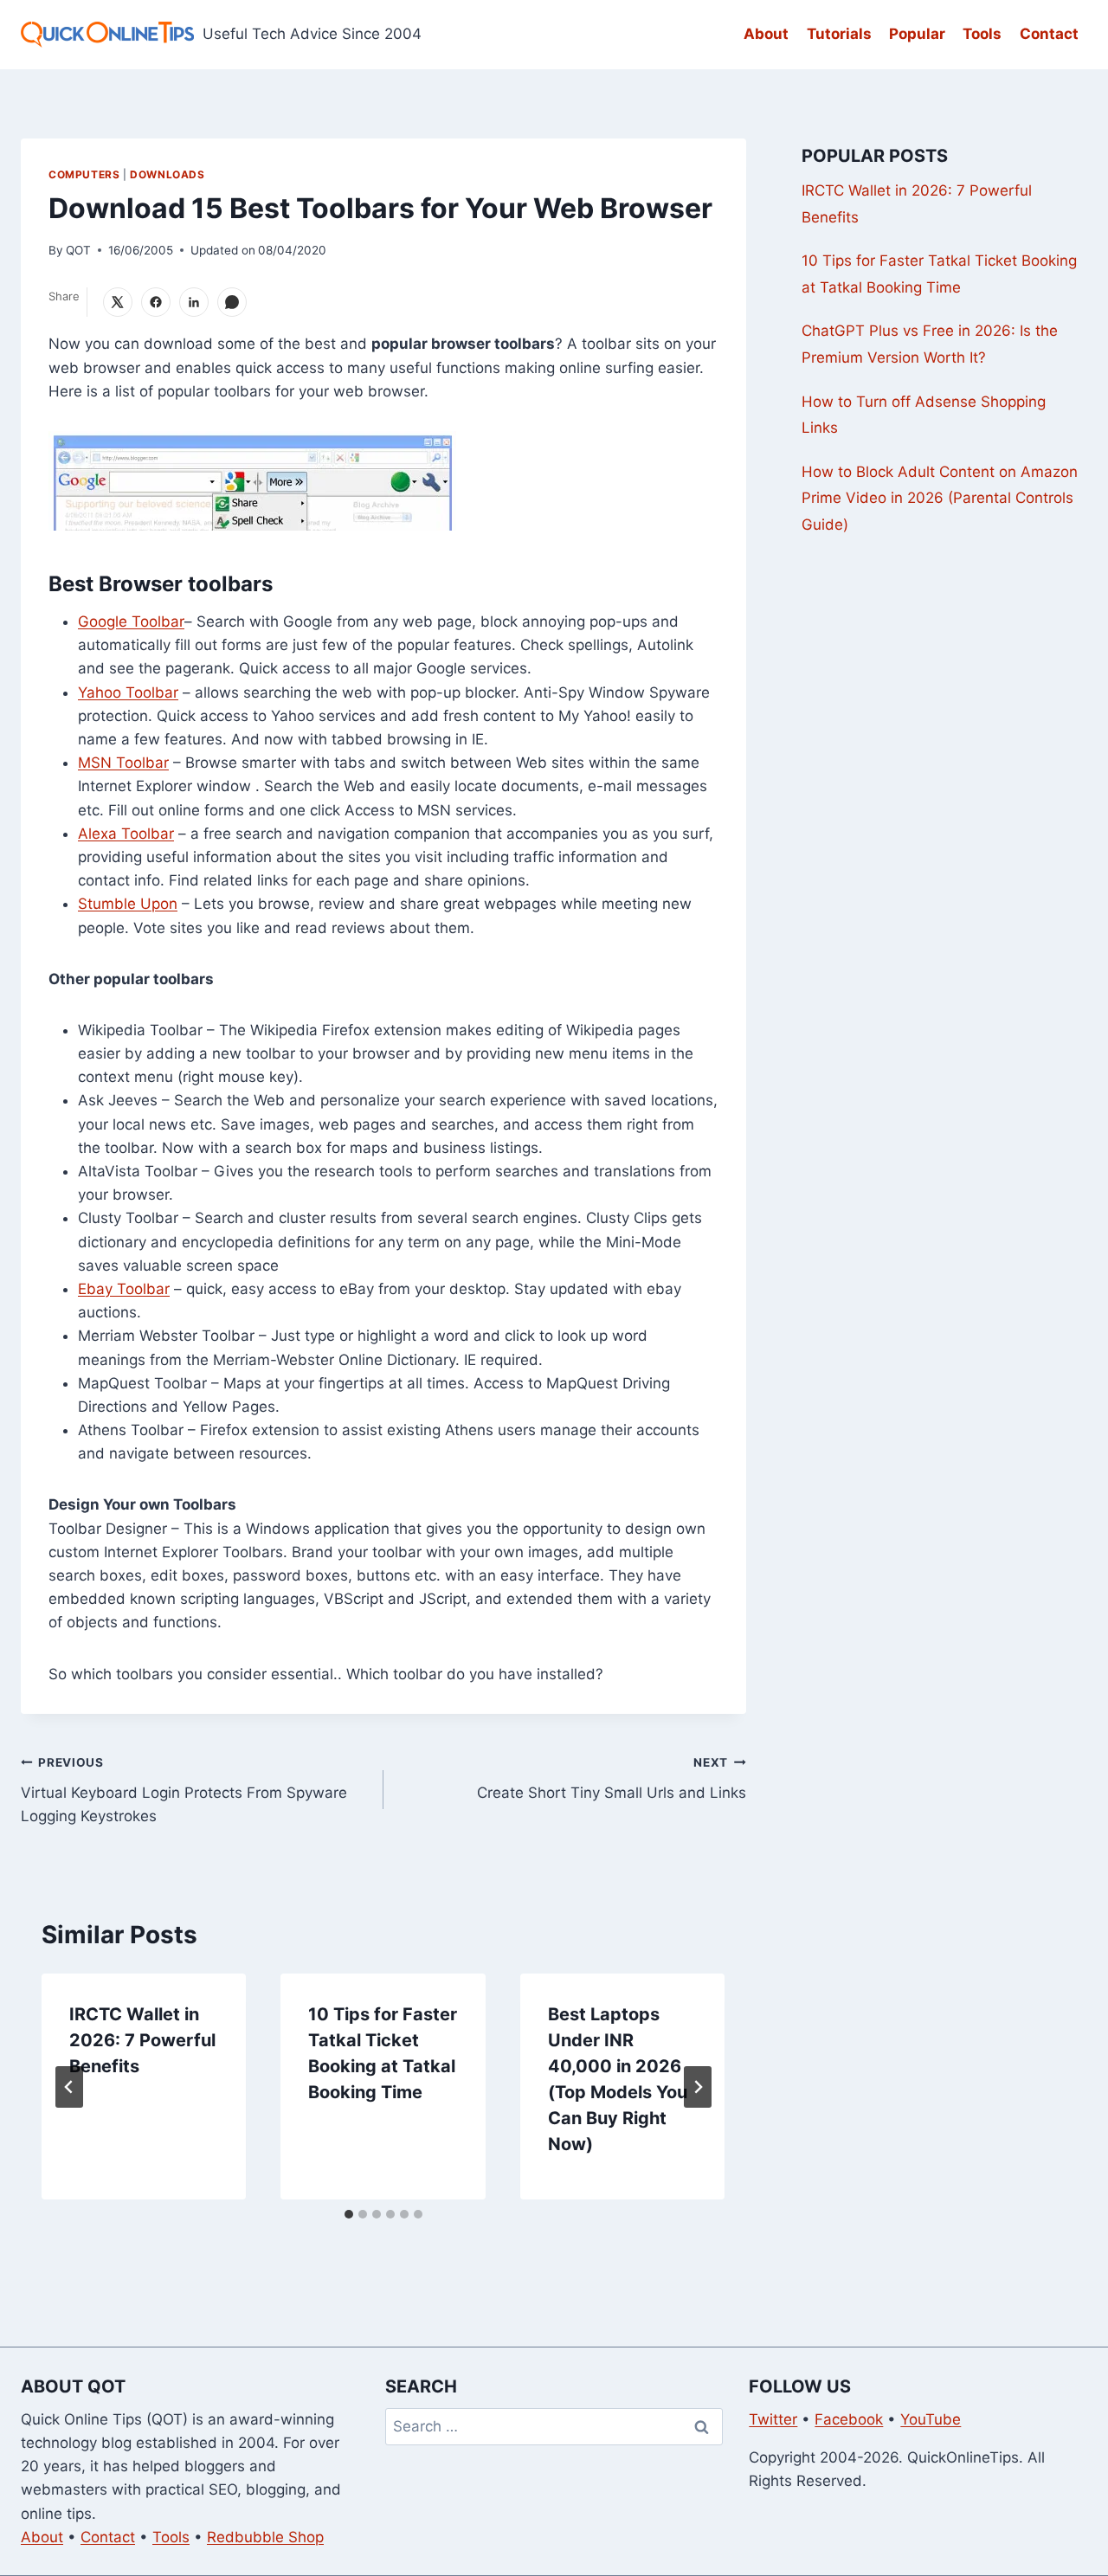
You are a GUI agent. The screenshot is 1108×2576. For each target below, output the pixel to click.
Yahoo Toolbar (128, 692)
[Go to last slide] (69, 2087)
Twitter (773, 2419)
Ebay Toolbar (124, 1289)
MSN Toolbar (123, 763)
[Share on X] (118, 302)
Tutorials (839, 34)
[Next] (698, 2087)
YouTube (931, 2419)
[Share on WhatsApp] (232, 302)
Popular (917, 34)
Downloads (167, 174)
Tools (982, 34)
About (766, 34)
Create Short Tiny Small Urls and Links (612, 1778)
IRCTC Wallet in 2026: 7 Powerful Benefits (142, 2040)
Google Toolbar (131, 621)
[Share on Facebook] (156, 302)
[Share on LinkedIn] (194, 302)
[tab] (349, 2214)
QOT (78, 250)
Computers (84, 174)
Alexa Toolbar (126, 834)
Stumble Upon (128, 904)
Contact (1049, 34)
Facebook (849, 2419)
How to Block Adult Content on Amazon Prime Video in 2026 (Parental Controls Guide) (940, 498)
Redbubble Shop (265, 2537)
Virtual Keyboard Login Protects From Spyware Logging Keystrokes (184, 1790)
